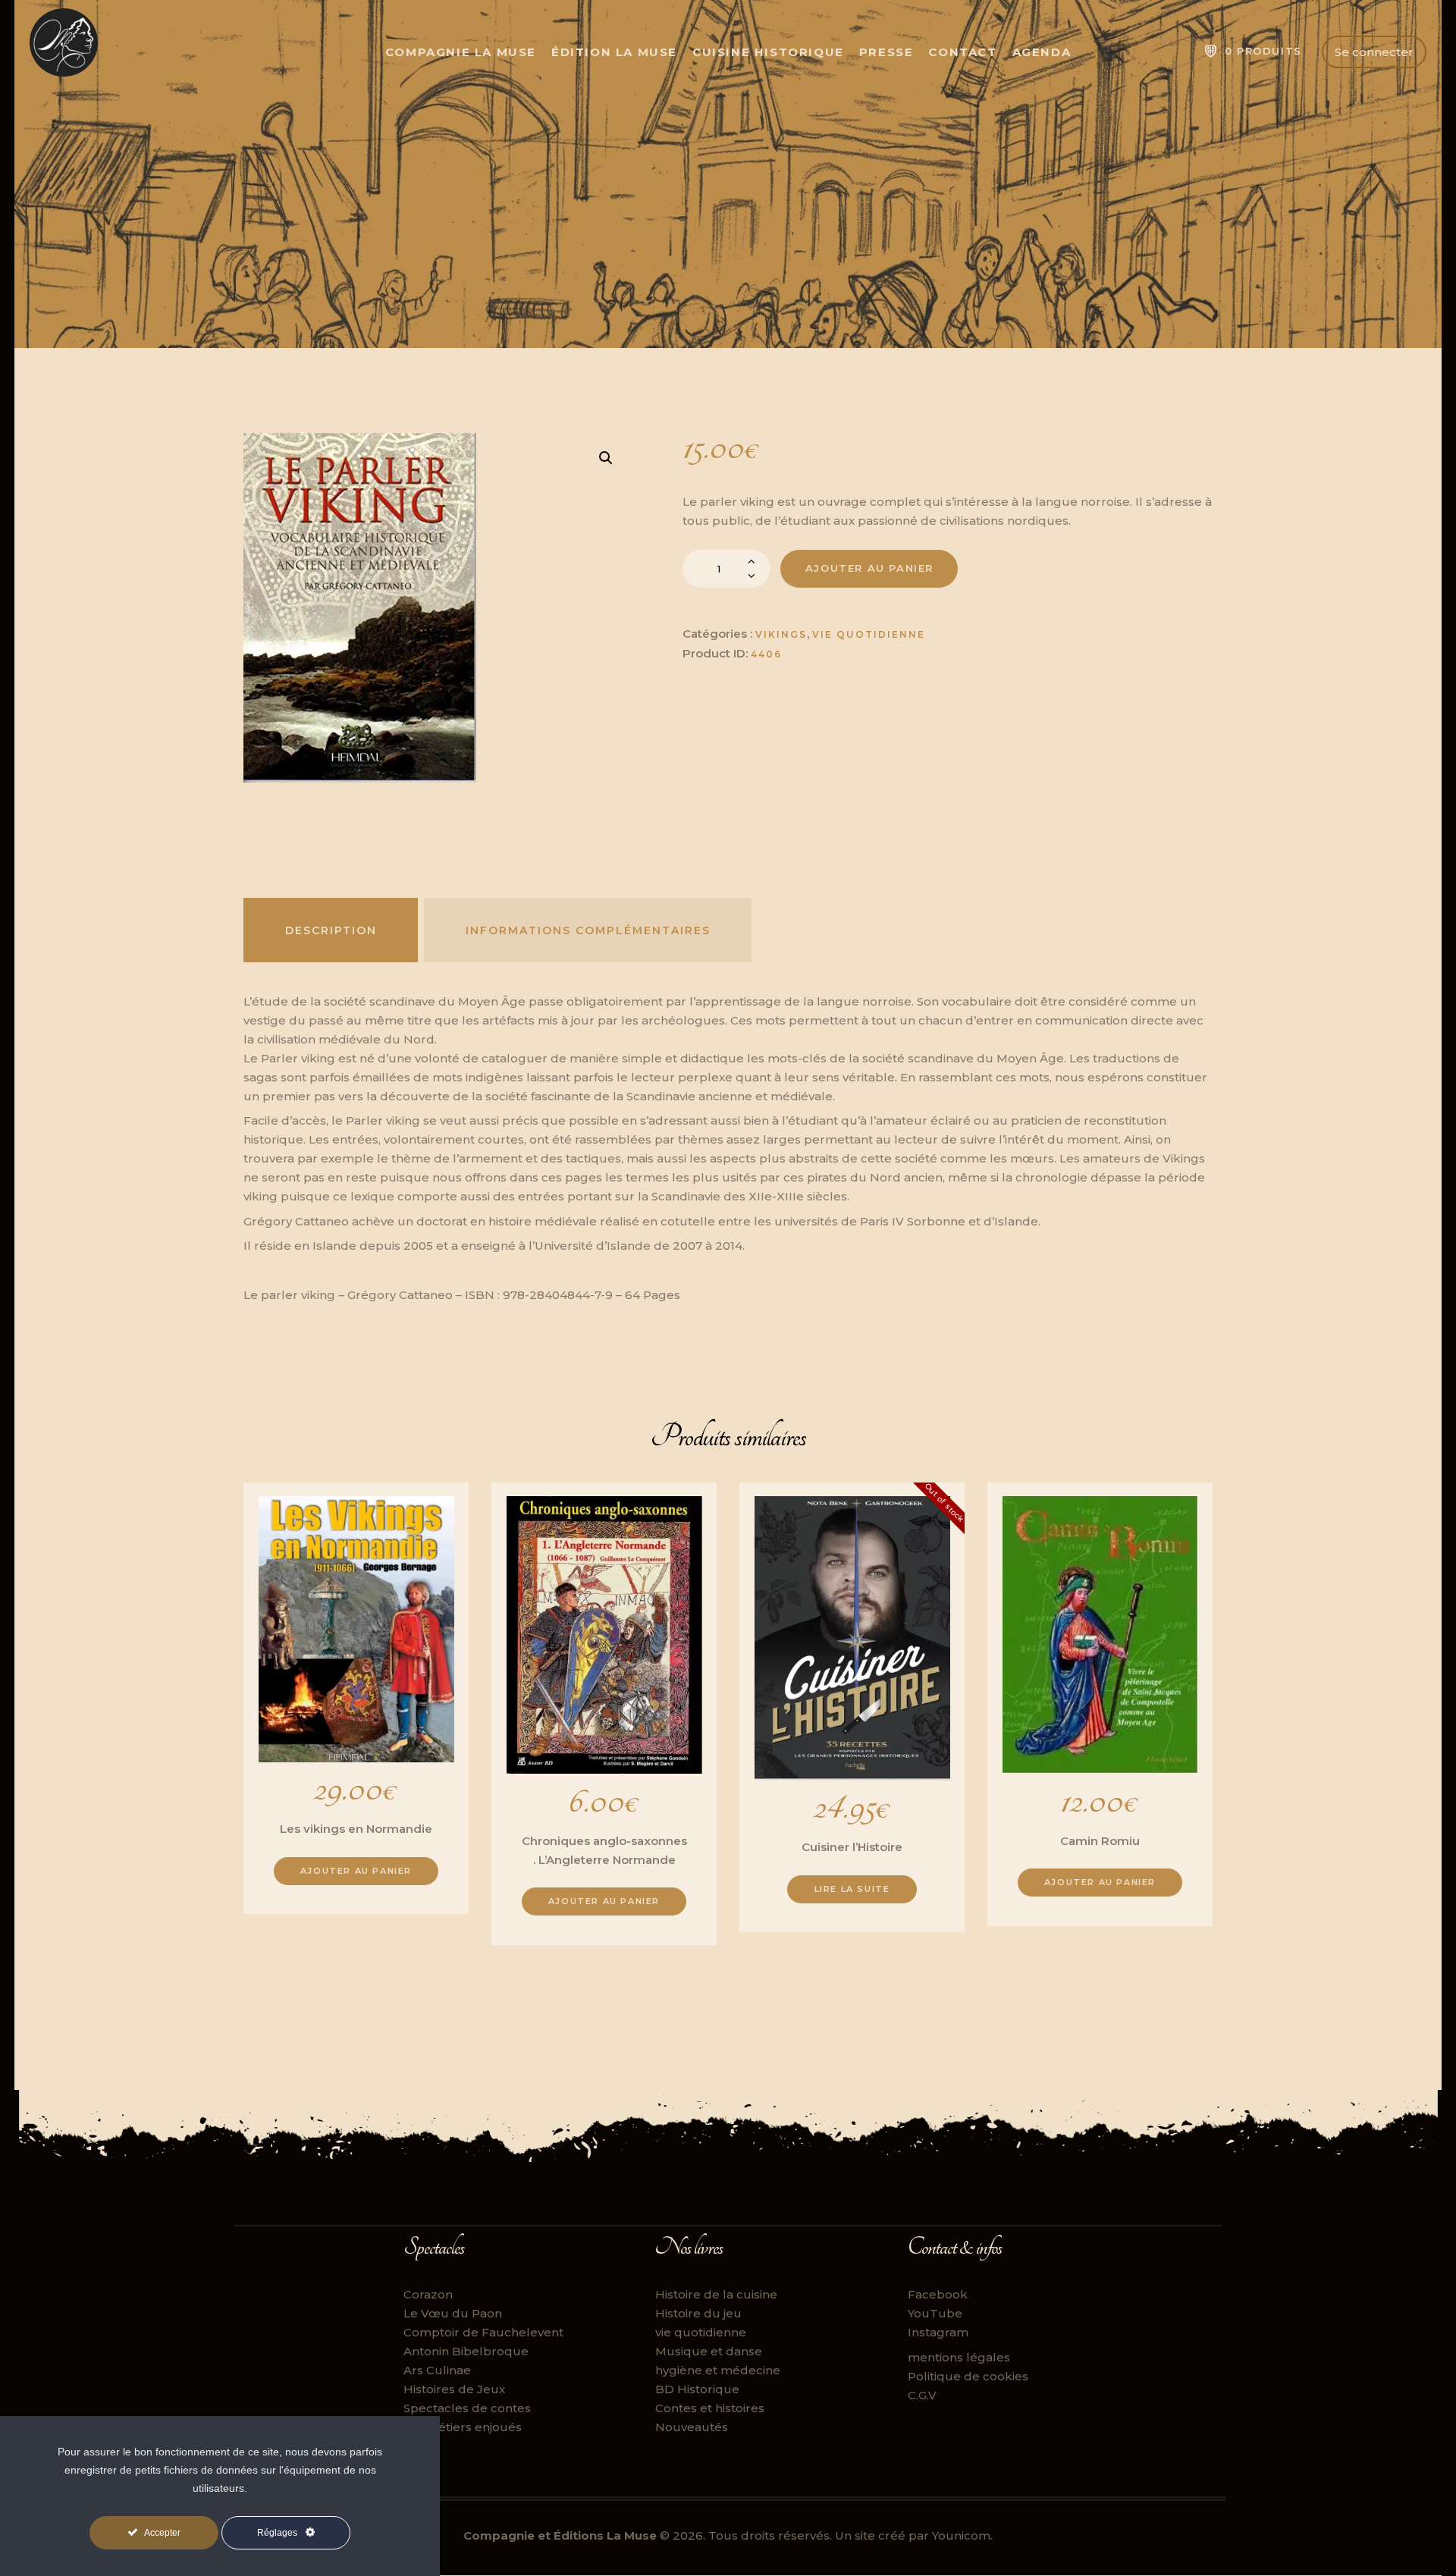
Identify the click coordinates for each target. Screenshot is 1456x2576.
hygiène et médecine (718, 2370)
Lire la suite (852, 1889)
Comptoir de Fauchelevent (483, 2332)
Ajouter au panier (869, 568)
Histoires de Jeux (454, 2389)
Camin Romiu (1100, 1841)
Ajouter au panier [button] (356, 1871)
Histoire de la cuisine (716, 2294)
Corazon (428, 2294)
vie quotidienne (869, 634)
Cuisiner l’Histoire (852, 1847)
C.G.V (922, 2395)
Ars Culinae (437, 2370)
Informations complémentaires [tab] (588, 930)
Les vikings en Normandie (356, 1829)
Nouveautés (692, 2427)
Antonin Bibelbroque (466, 2351)
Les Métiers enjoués (463, 2427)
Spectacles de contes (467, 2408)
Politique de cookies (968, 2376)
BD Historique (697, 2389)
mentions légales (959, 2357)
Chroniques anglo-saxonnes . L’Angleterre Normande (604, 1850)
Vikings (781, 634)
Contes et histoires (710, 2408)
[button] (606, 458)
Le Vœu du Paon (453, 2313)
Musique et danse (709, 2351)
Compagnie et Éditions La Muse (560, 2535)
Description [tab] (331, 930)
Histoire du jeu (698, 2313)
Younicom (961, 2535)
